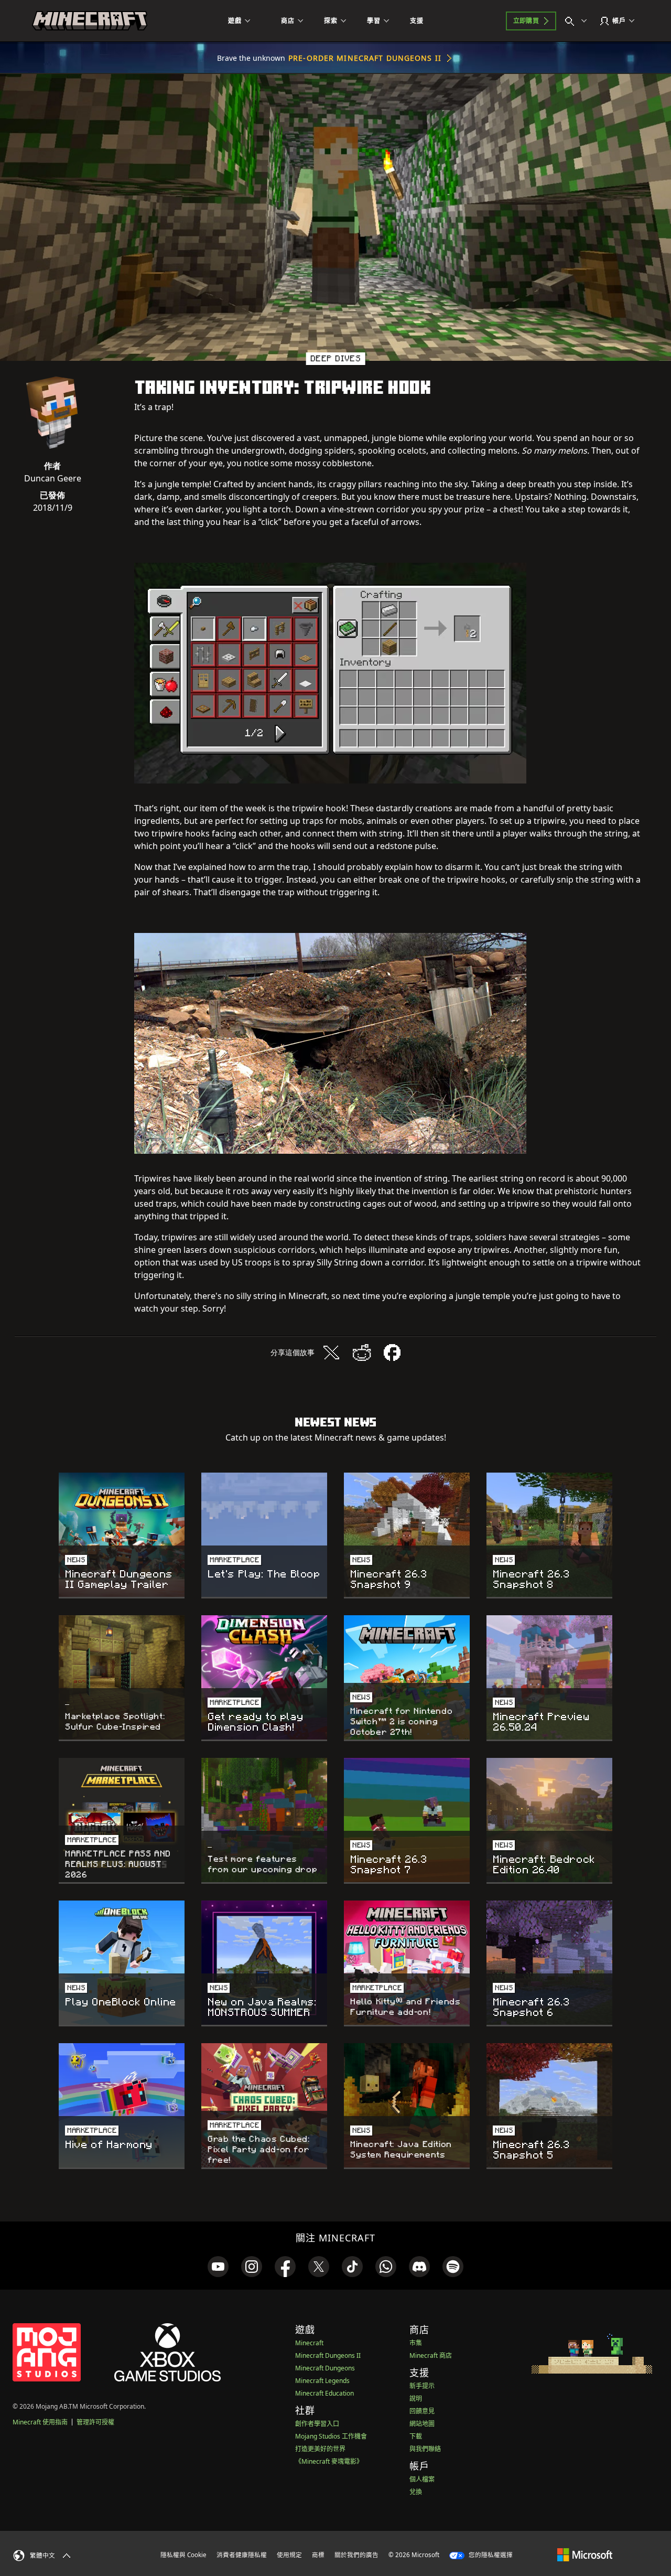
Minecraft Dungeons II (328, 2355)
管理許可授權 (95, 2422)
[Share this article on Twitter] (331, 1353)
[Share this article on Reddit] (362, 1353)
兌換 (416, 2492)
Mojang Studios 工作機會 (331, 2436)
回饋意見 (422, 2411)
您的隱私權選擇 (490, 2555)
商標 (318, 2555)
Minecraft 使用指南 (40, 2422)
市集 (416, 2343)
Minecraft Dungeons (325, 2368)
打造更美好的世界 (320, 2449)
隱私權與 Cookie (183, 2555)
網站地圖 (422, 2424)
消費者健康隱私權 (242, 2555)
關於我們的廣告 (356, 2555)
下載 (416, 2436)
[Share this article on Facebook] (392, 1353)
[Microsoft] (585, 2554)
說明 (416, 2398)
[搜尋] (578, 21)
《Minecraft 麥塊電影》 (329, 2461)
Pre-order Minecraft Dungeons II (365, 58)
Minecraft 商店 (431, 2355)
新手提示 (422, 2386)
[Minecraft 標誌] (90, 21)
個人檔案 (422, 2479)
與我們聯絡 (425, 2449)
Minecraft (309, 2343)
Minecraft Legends (322, 2381)
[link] (218, 2267)
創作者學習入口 (317, 2424)
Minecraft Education (324, 2393)
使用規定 (289, 2555)
